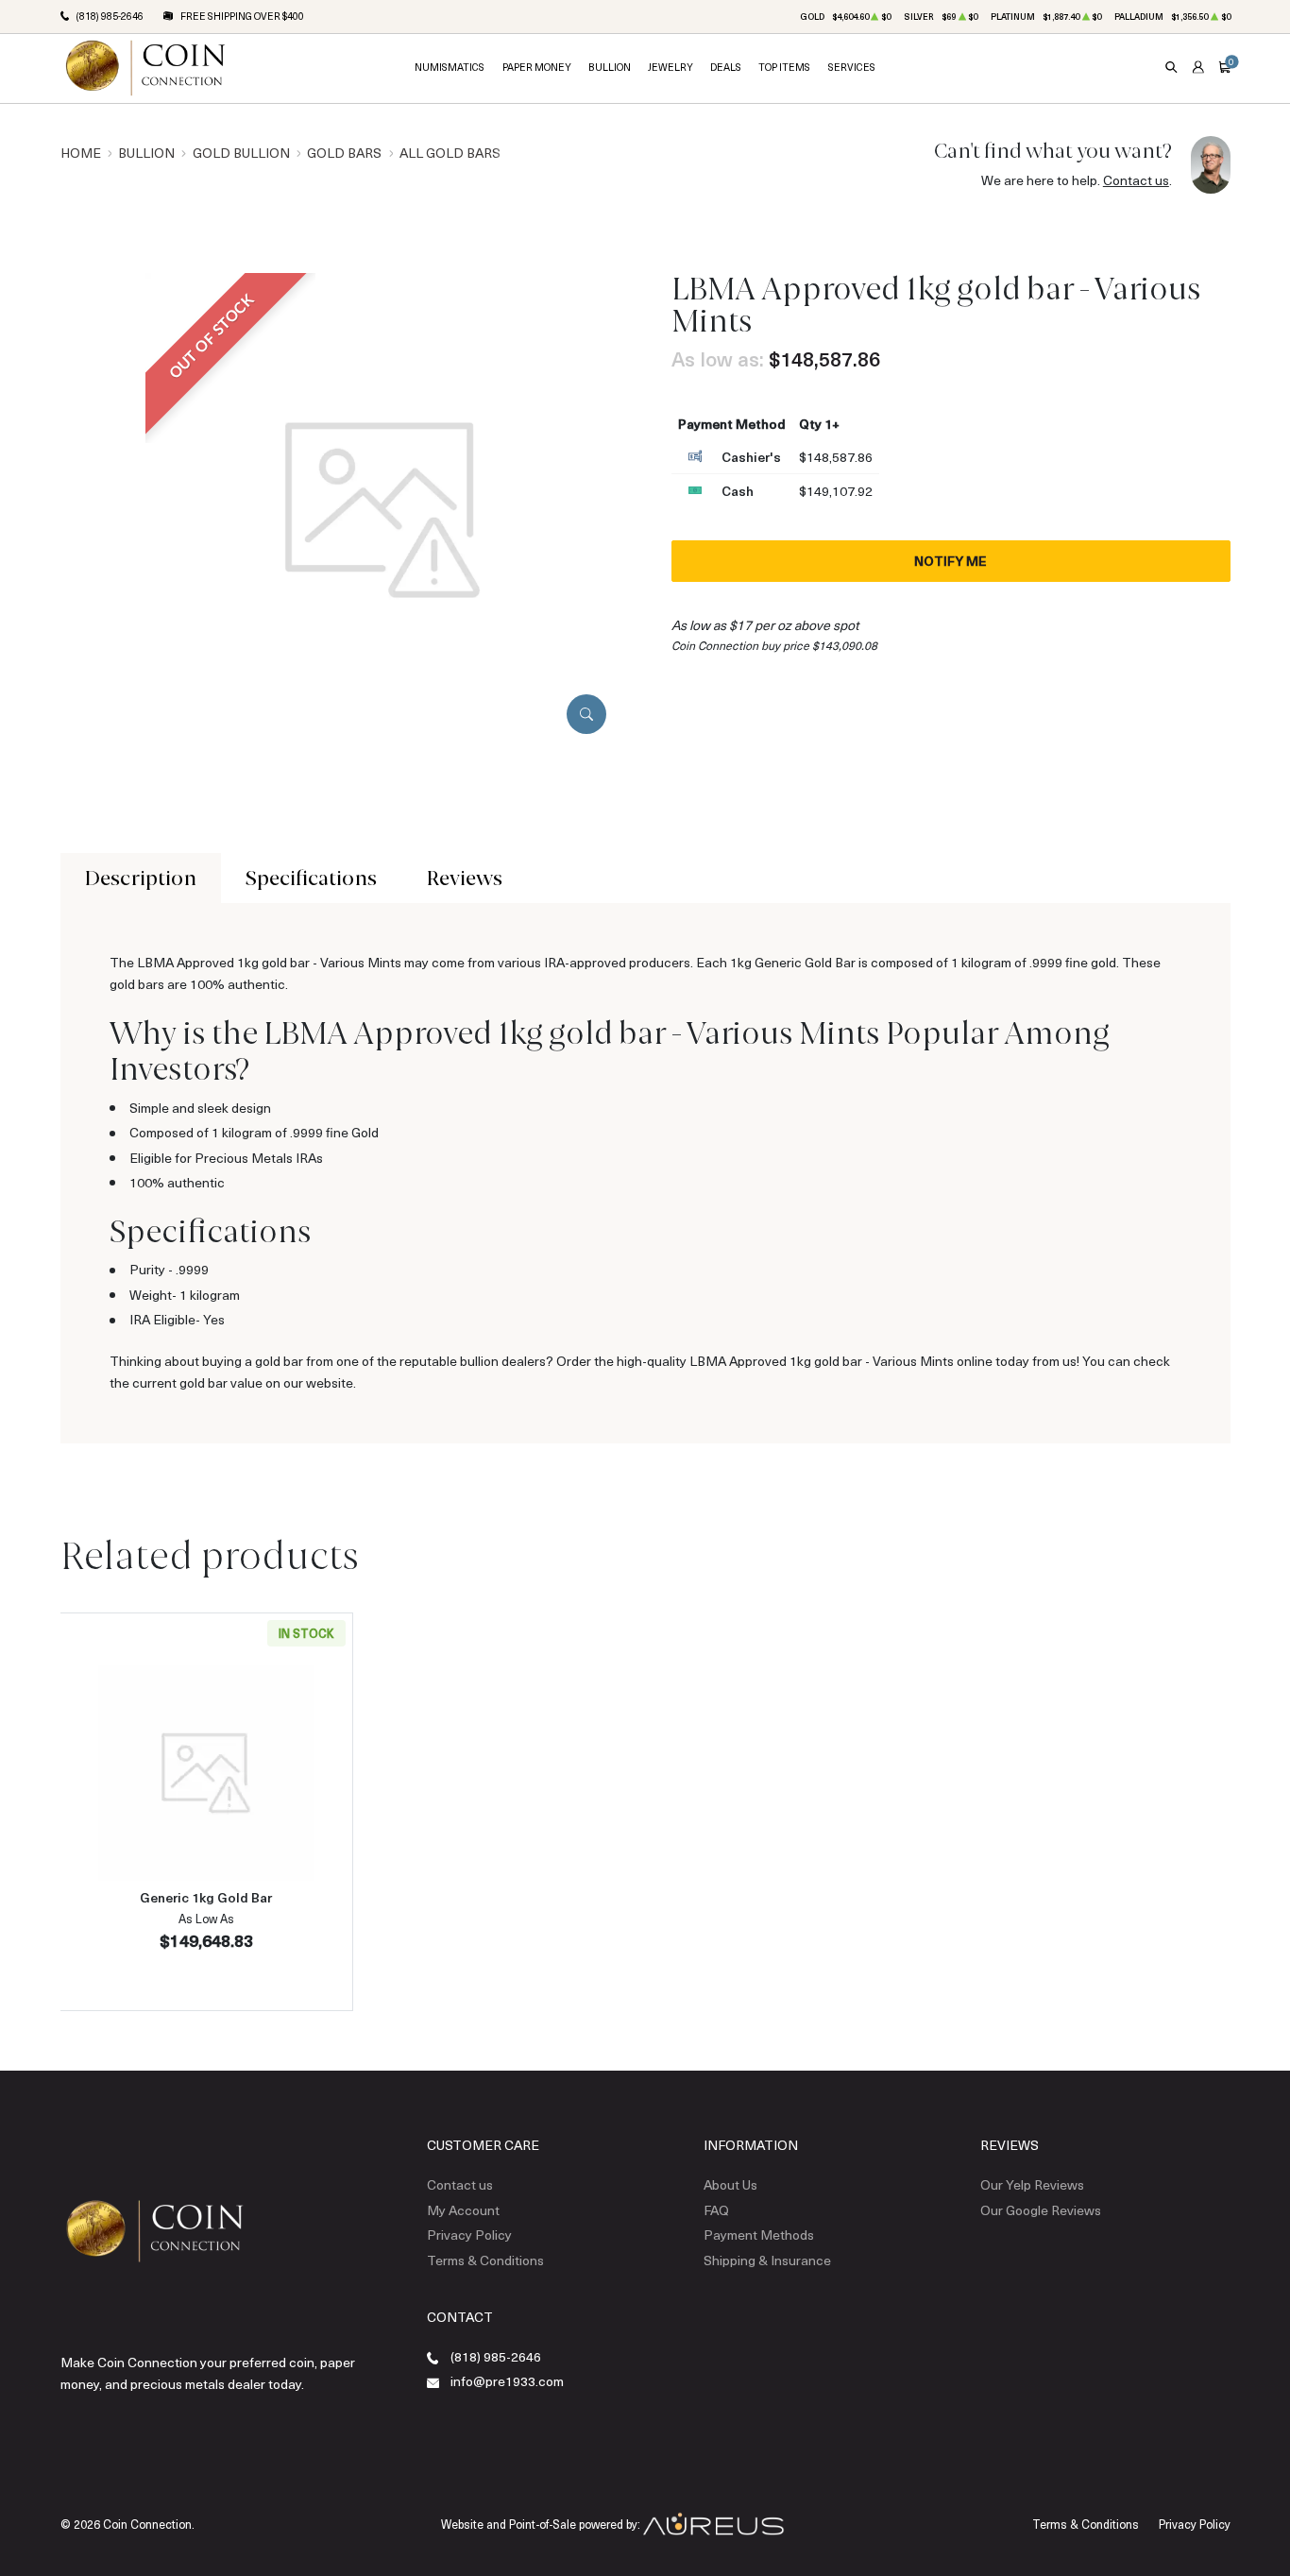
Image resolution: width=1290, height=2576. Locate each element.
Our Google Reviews (1041, 2210)
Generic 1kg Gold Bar (206, 1897)
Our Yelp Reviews (1032, 2184)
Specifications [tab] (311, 878)
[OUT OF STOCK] (382, 509)
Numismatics (450, 67)
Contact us (1136, 180)
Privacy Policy (469, 2235)
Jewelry (670, 67)
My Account (463, 2210)
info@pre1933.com (507, 2381)
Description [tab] (141, 878)
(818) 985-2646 (496, 2356)
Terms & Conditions (485, 2260)
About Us (730, 2184)
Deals (726, 67)
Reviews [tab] (465, 878)
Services (852, 67)
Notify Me (951, 561)
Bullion (610, 67)
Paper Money (537, 67)
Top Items (784, 67)
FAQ (716, 2210)
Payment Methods (759, 2235)
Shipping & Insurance (767, 2260)
